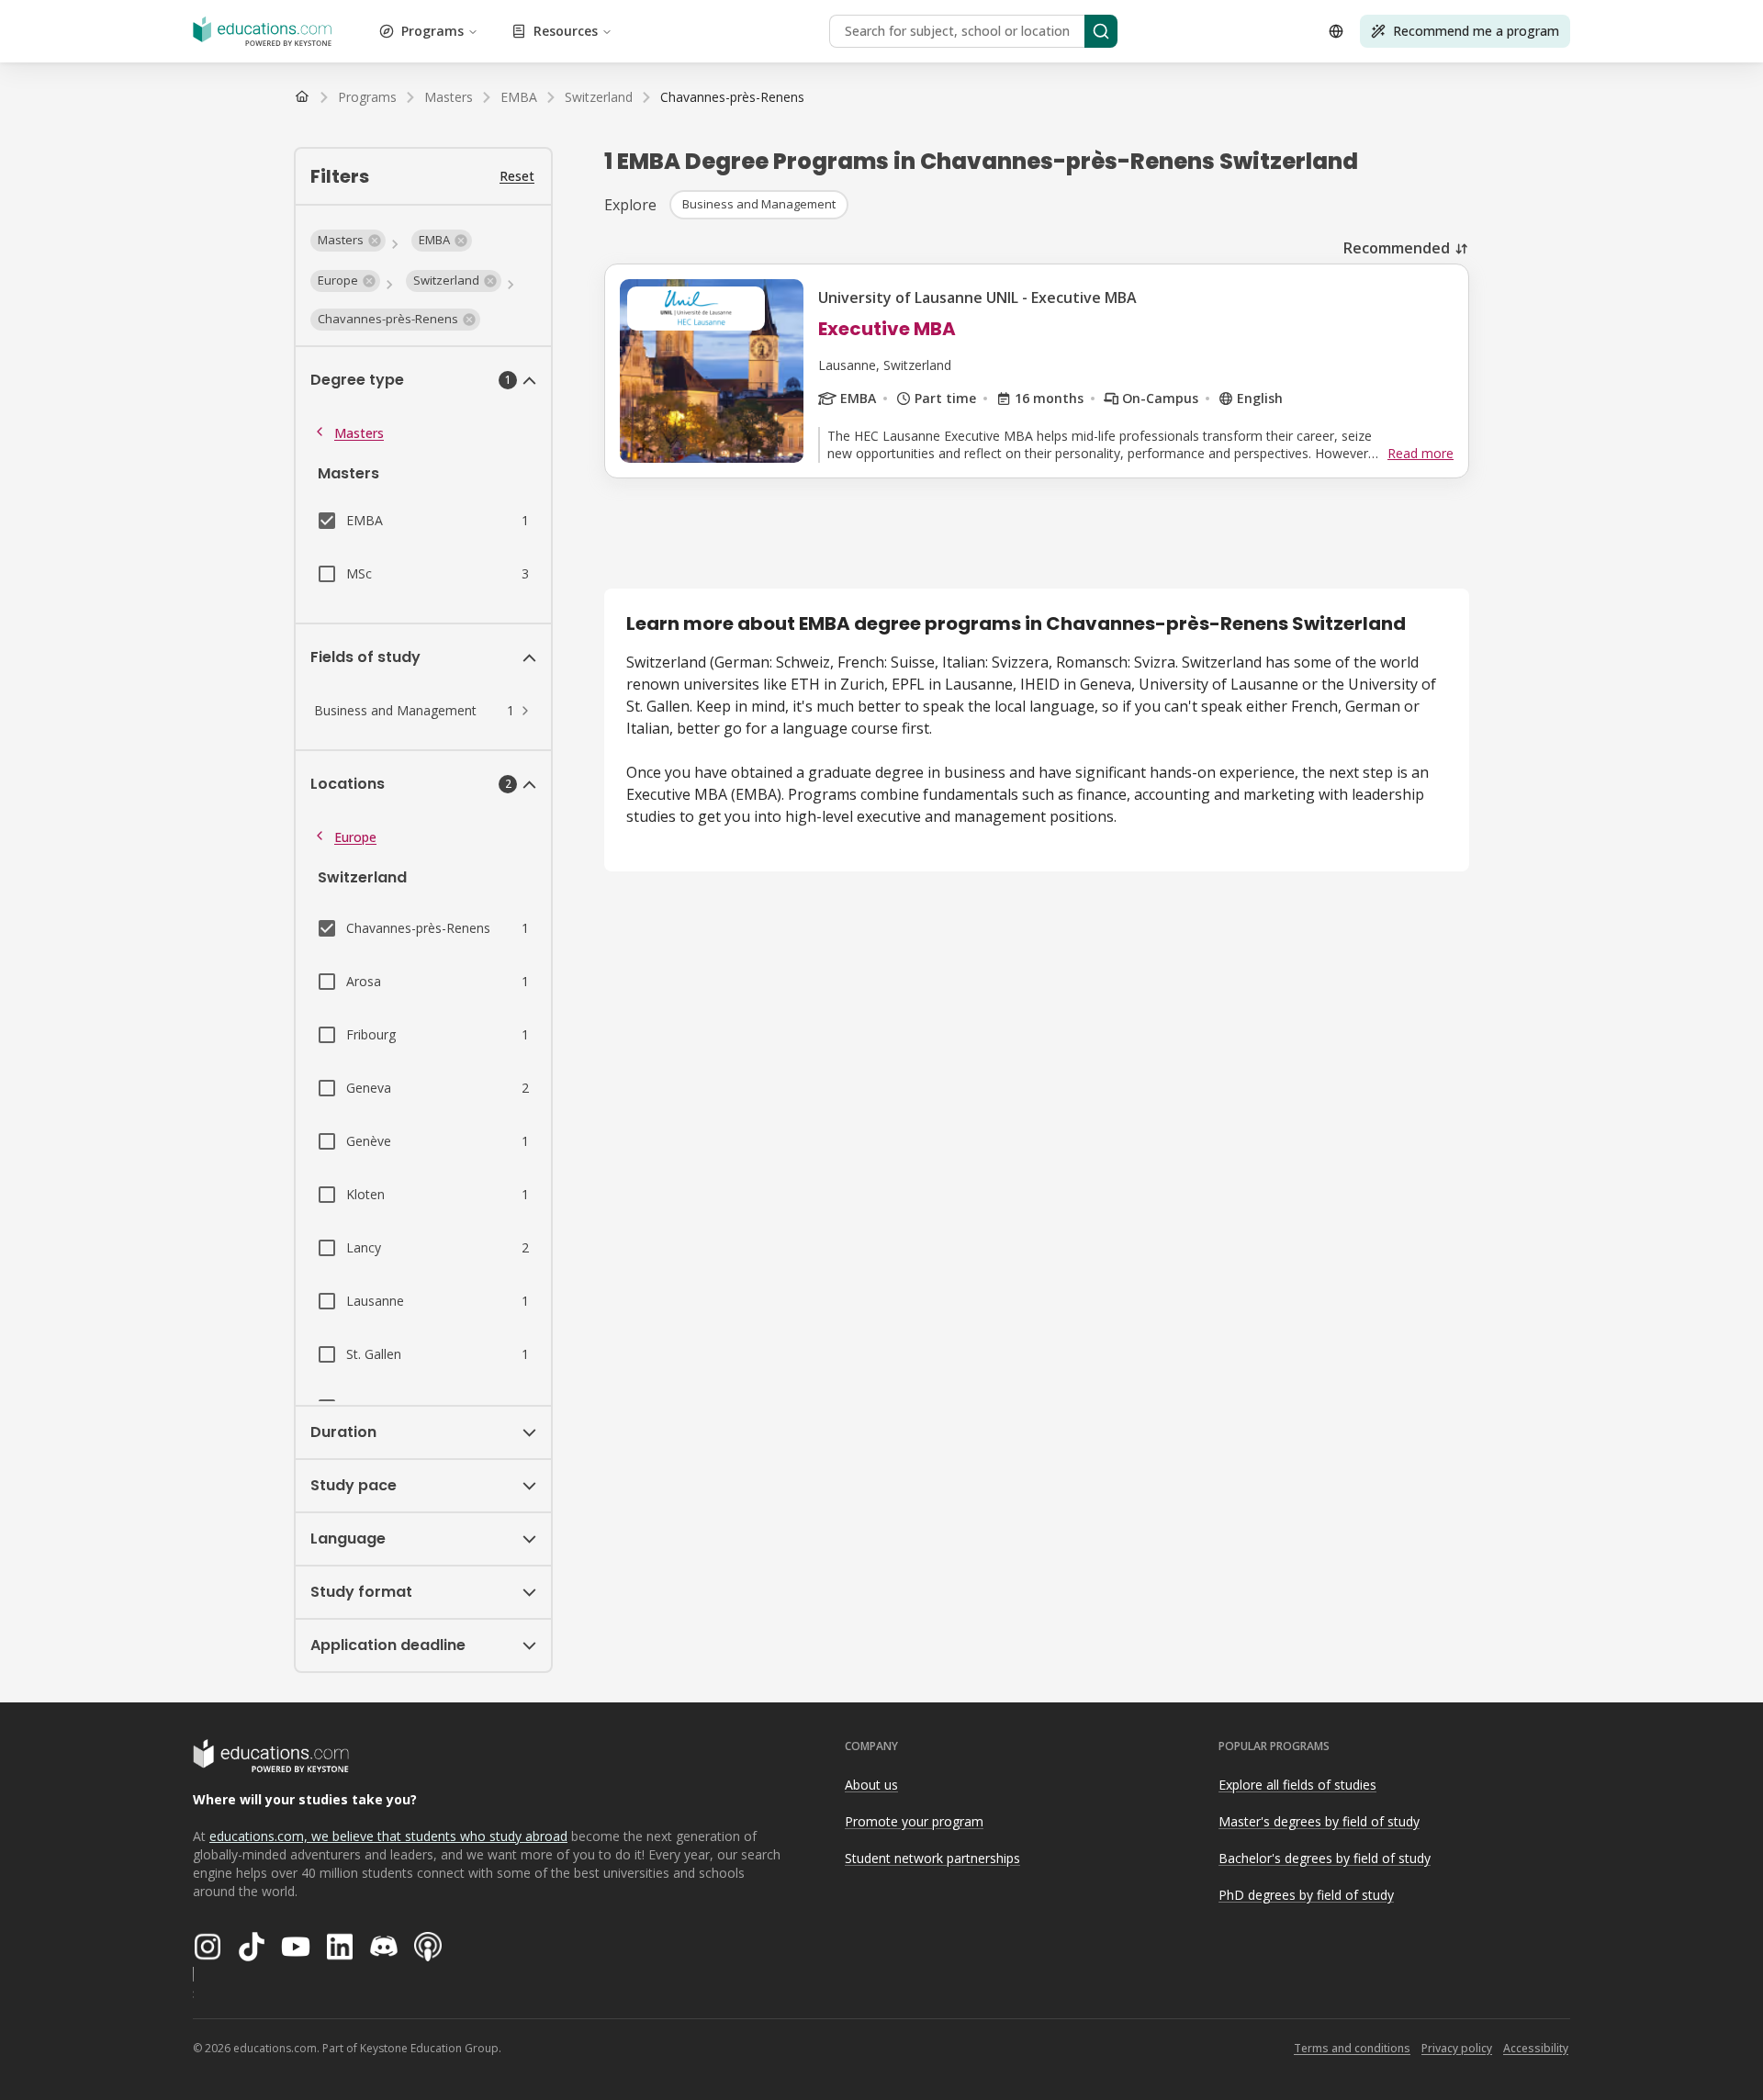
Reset (517, 176)
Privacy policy (1457, 2048)
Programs (432, 31)
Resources (566, 31)
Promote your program (914, 1821)
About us (871, 1785)
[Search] (1101, 31)
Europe (355, 837)
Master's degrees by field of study (1319, 1821)
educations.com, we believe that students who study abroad (388, 1836)
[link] (732, 97)
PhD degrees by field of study (1306, 1895)
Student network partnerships (932, 1858)
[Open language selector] (1336, 31)
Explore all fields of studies (1297, 1785)
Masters (359, 433)
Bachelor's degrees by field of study (1325, 1858)
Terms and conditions (1352, 2048)
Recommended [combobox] (1397, 248)
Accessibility (1536, 2048)
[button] (348, 241)
